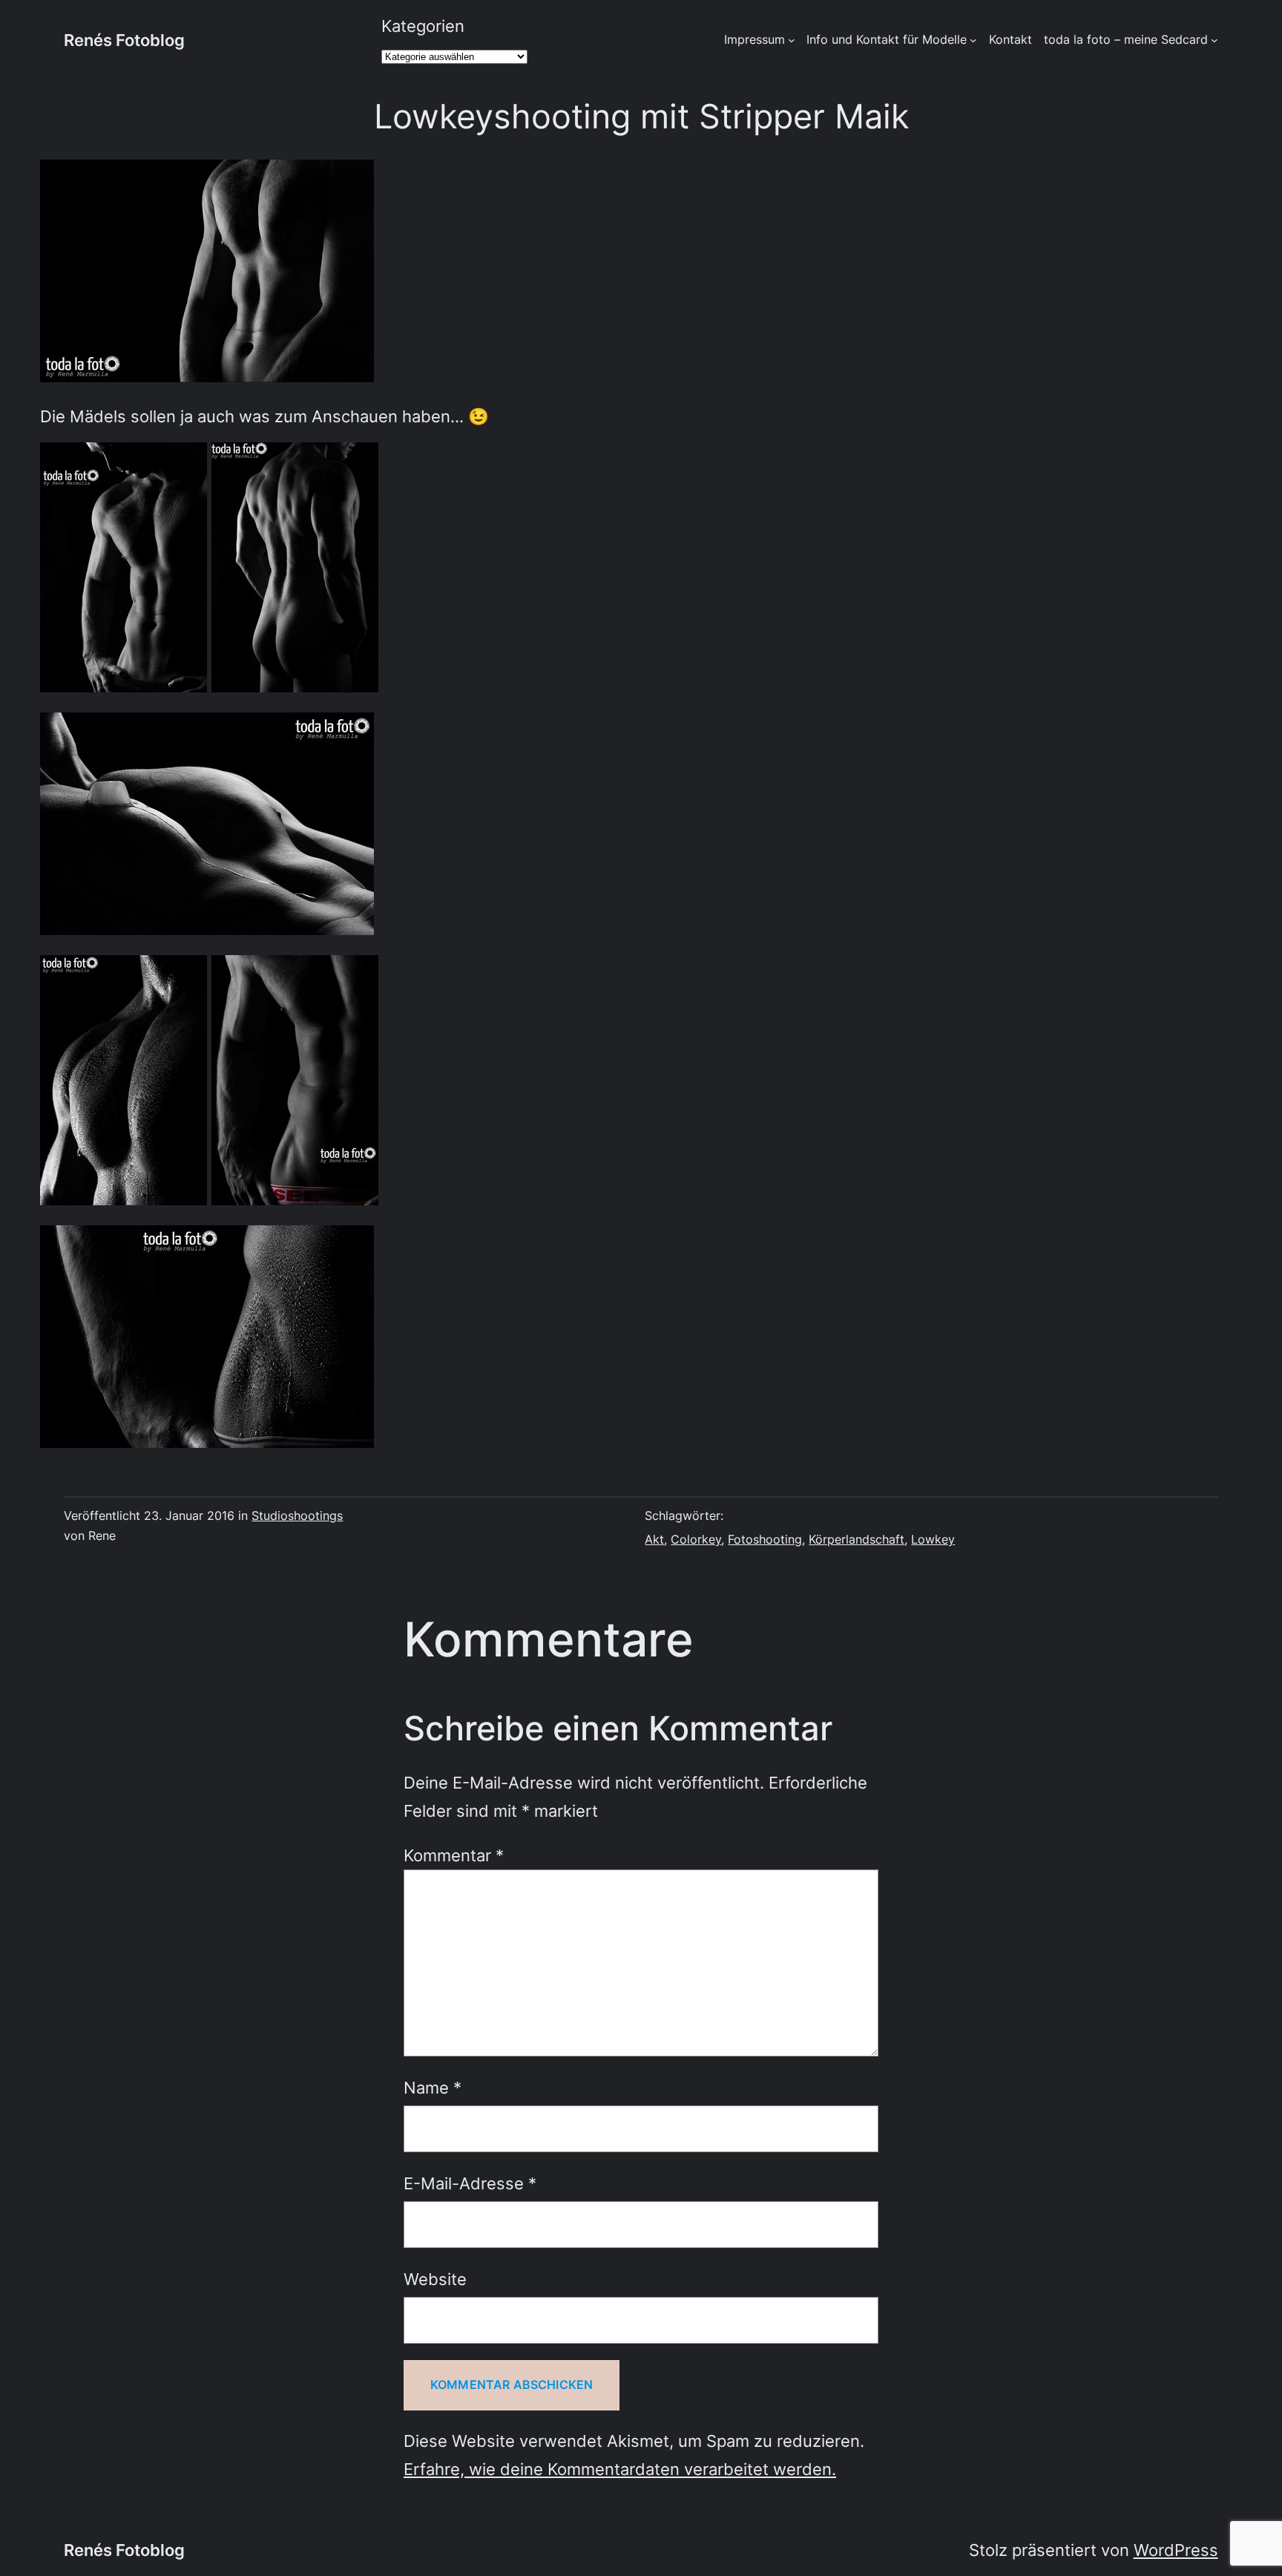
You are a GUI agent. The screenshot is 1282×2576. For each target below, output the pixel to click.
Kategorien (423, 26)
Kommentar (454, 1855)
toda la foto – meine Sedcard (1126, 39)
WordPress (1176, 2550)
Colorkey (696, 1539)
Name (433, 2087)
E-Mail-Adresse (470, 2183)
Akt (654, 1539)
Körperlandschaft (857, 1539)
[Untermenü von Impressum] (792, 40)
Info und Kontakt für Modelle (887, 39)
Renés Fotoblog (124, 40)
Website (435, 2279)
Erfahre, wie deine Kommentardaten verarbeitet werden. (620, 2469)
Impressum (755, 39)
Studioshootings (297, 1515)
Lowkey (933, 1539)
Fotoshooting (765, 1539)
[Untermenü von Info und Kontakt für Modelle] (973, 40)
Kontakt (1010, 39)
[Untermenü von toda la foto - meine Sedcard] (1214, 40)
